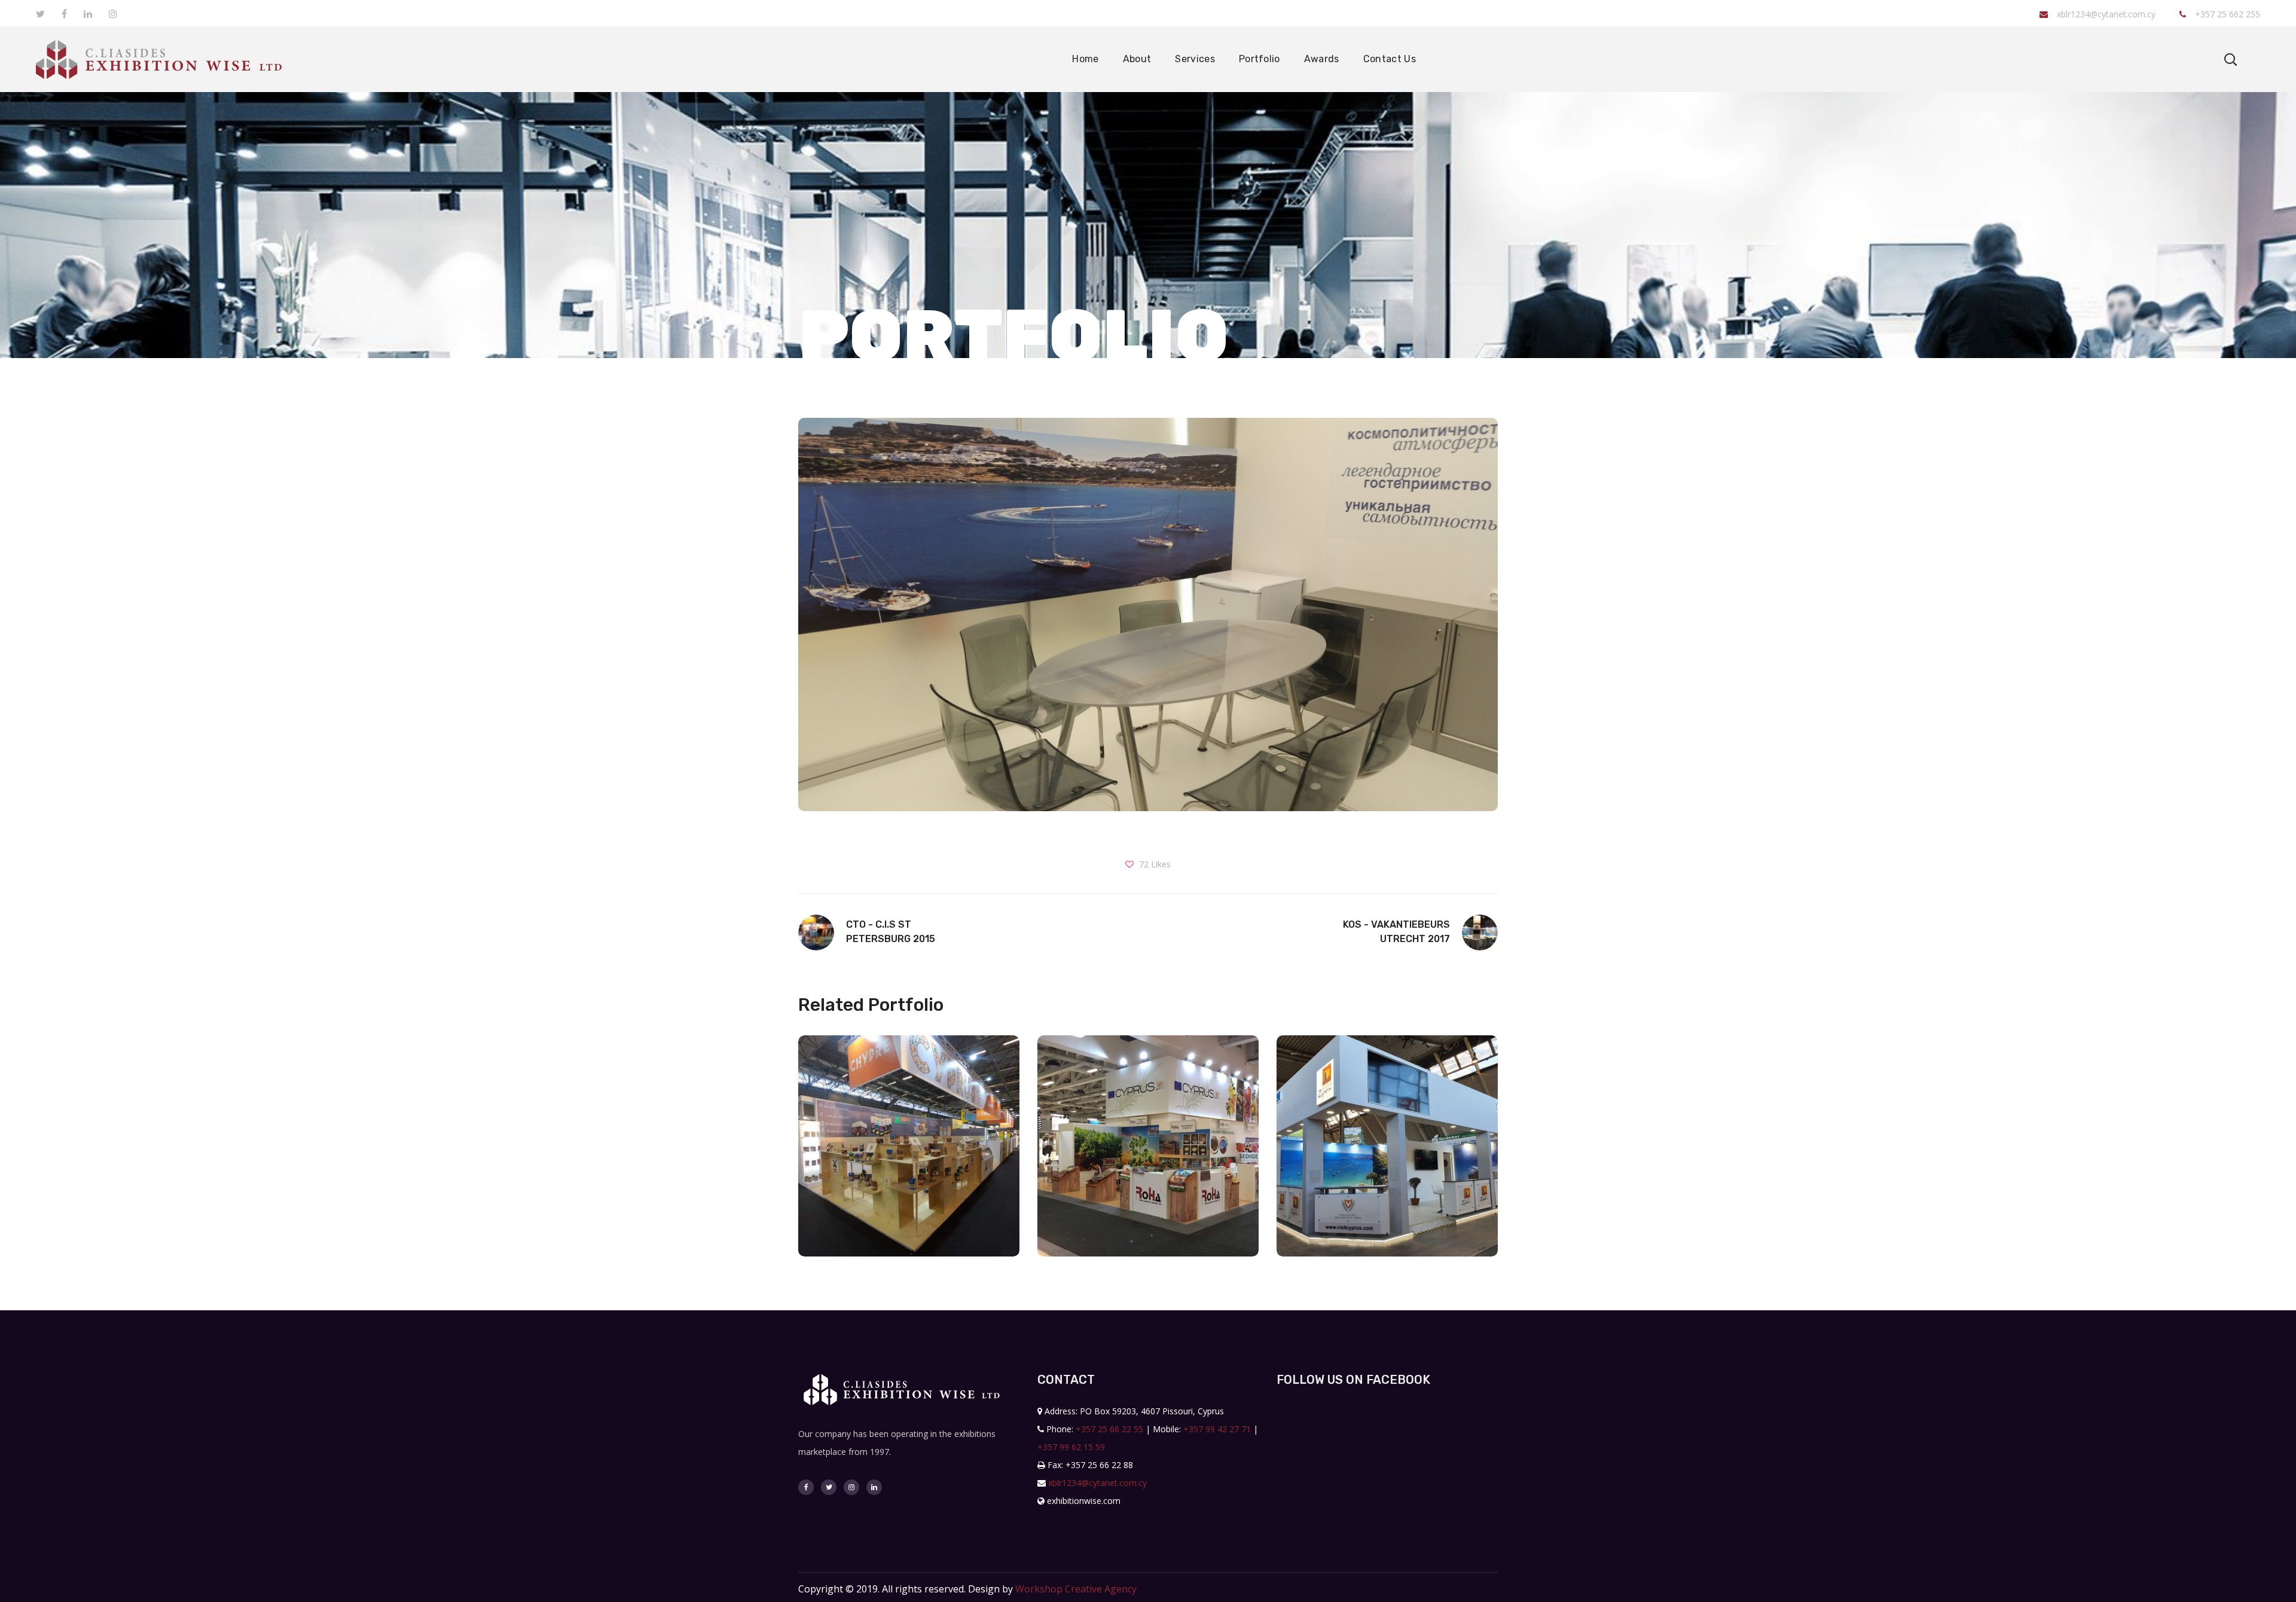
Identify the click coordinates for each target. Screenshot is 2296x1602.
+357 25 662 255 (2226, 14)
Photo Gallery (909, 1191)
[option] (909, 1155)
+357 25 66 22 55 (1109, 1429)
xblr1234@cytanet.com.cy (2106, 14)
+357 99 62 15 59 (1071, 1447)
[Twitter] (829, 1487)
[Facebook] (806, 1487)
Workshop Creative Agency (1076, 1589)
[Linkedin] (874, 1487)
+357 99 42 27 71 (1217, 1429)
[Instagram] (851, 1487)
